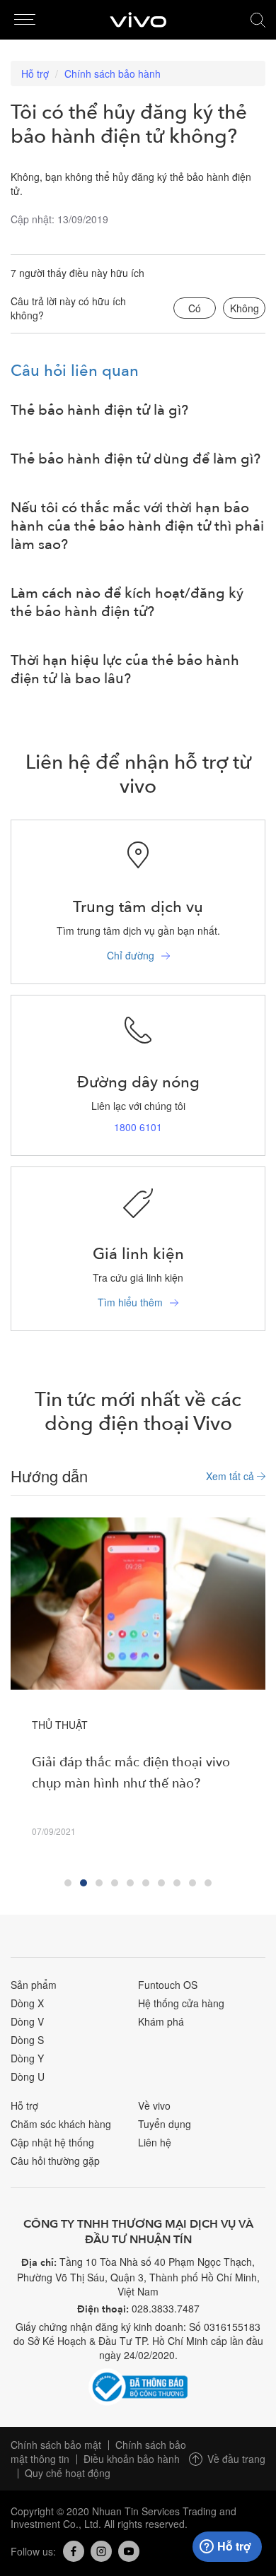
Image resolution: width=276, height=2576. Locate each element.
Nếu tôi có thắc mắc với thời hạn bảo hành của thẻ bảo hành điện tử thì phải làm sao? (137, 526)
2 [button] (84, 1883)
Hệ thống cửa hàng (181, 2003)
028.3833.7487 (166, 2308)
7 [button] (161, 1883)
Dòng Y (27, 2058)
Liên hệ (155, 2142)
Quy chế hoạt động (68, 2473)
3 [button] (99, 1883)
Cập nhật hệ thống (52, 2142)
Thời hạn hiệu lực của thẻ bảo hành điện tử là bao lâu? (125, 670)
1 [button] (68, 1883)
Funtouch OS (168, 1985)
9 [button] (192, 1883)
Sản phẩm (34, 1985)
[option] (138, 1691)
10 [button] (208, 1883)
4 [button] (115, 1883)
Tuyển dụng (165, 2124)
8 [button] (177, 1883)
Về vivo (154, 2105)
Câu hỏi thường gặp (55, 2161)
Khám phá (161, 2021)
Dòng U (28, 2076)
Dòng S (27, 2040)
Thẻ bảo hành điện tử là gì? (99, 410)
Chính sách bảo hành (113, 73)
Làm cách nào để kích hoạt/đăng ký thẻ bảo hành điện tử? (127, 603)
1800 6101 (138, 1127)
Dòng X (27, 2003)
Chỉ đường (131, 955)
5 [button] (130, 1883)
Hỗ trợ (35, 73)
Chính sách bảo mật (56, 2445)
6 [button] (146, 1883)
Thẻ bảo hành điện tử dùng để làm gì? (136, 459)
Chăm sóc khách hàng (61, 2124)
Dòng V (27, 2021)
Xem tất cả (231, 1476)
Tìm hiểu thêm (130, 1302)
